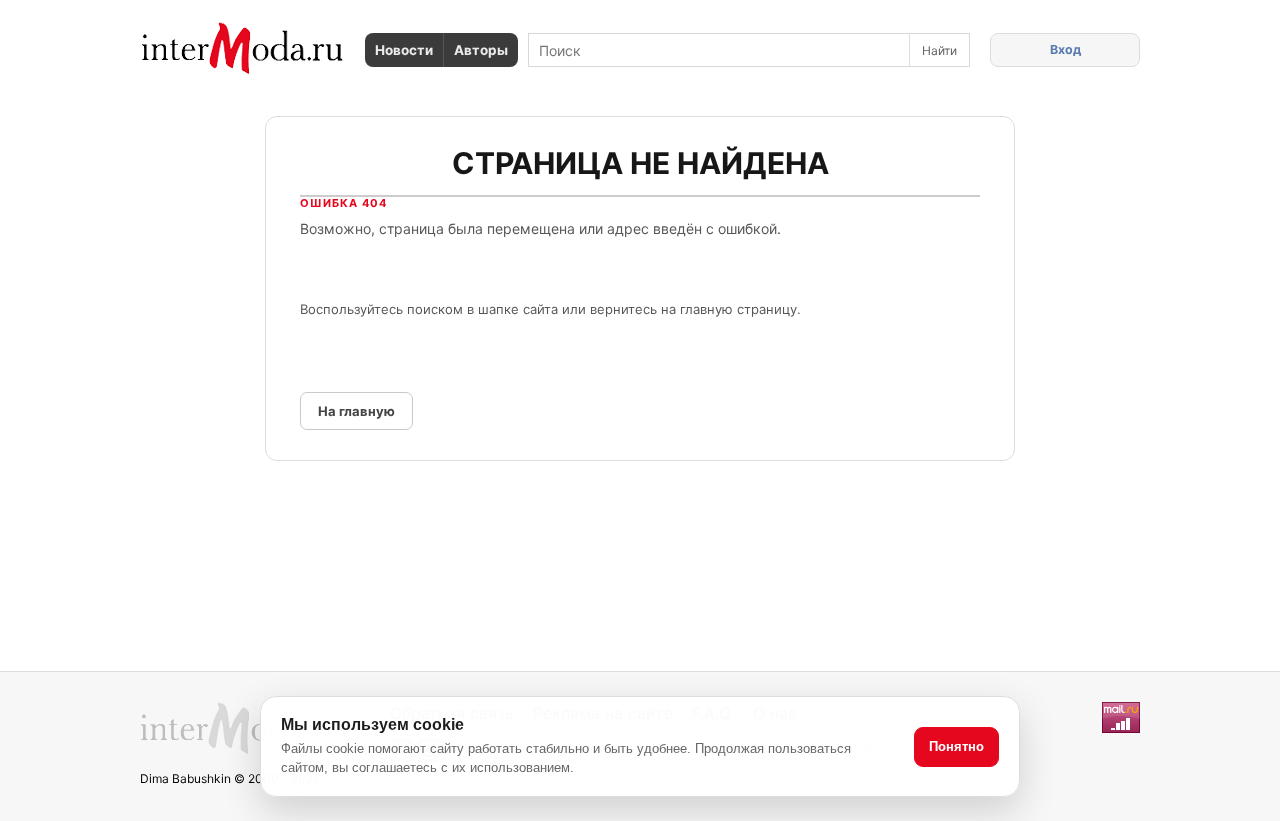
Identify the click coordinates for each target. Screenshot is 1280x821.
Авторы (481, 50)
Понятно (956, 746)
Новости (404, 50)
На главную (356, 411)
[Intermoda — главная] (242, 48)
